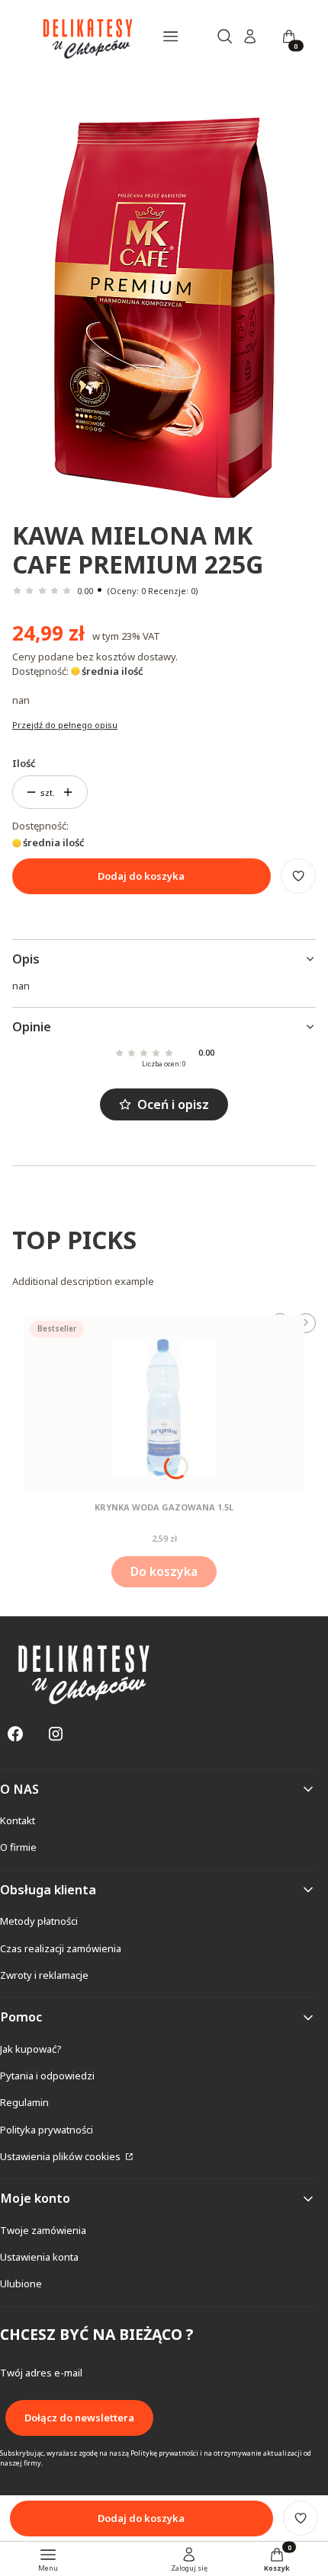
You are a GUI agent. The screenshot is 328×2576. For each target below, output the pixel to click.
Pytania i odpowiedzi (47, 2076)
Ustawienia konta (39, 2257)
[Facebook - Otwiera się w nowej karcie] (15, 1734)
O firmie (18, 1847)
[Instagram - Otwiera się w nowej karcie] (56, 1734)
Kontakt (18, 1820)
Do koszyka (164, 1571)
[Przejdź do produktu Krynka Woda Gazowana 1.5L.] (164, 1403)
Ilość (24, 763)
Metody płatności (39, 1921)
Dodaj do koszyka (141, 876)
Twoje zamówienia (43, 2230)
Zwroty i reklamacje (44, 1975)
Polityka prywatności (47, 2130)
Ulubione (21, 2284)
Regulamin (24, 2102)
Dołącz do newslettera (79, 2418)
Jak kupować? (31, 2049)
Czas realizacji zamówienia (61, 1948)
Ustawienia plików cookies (61, 2156)
